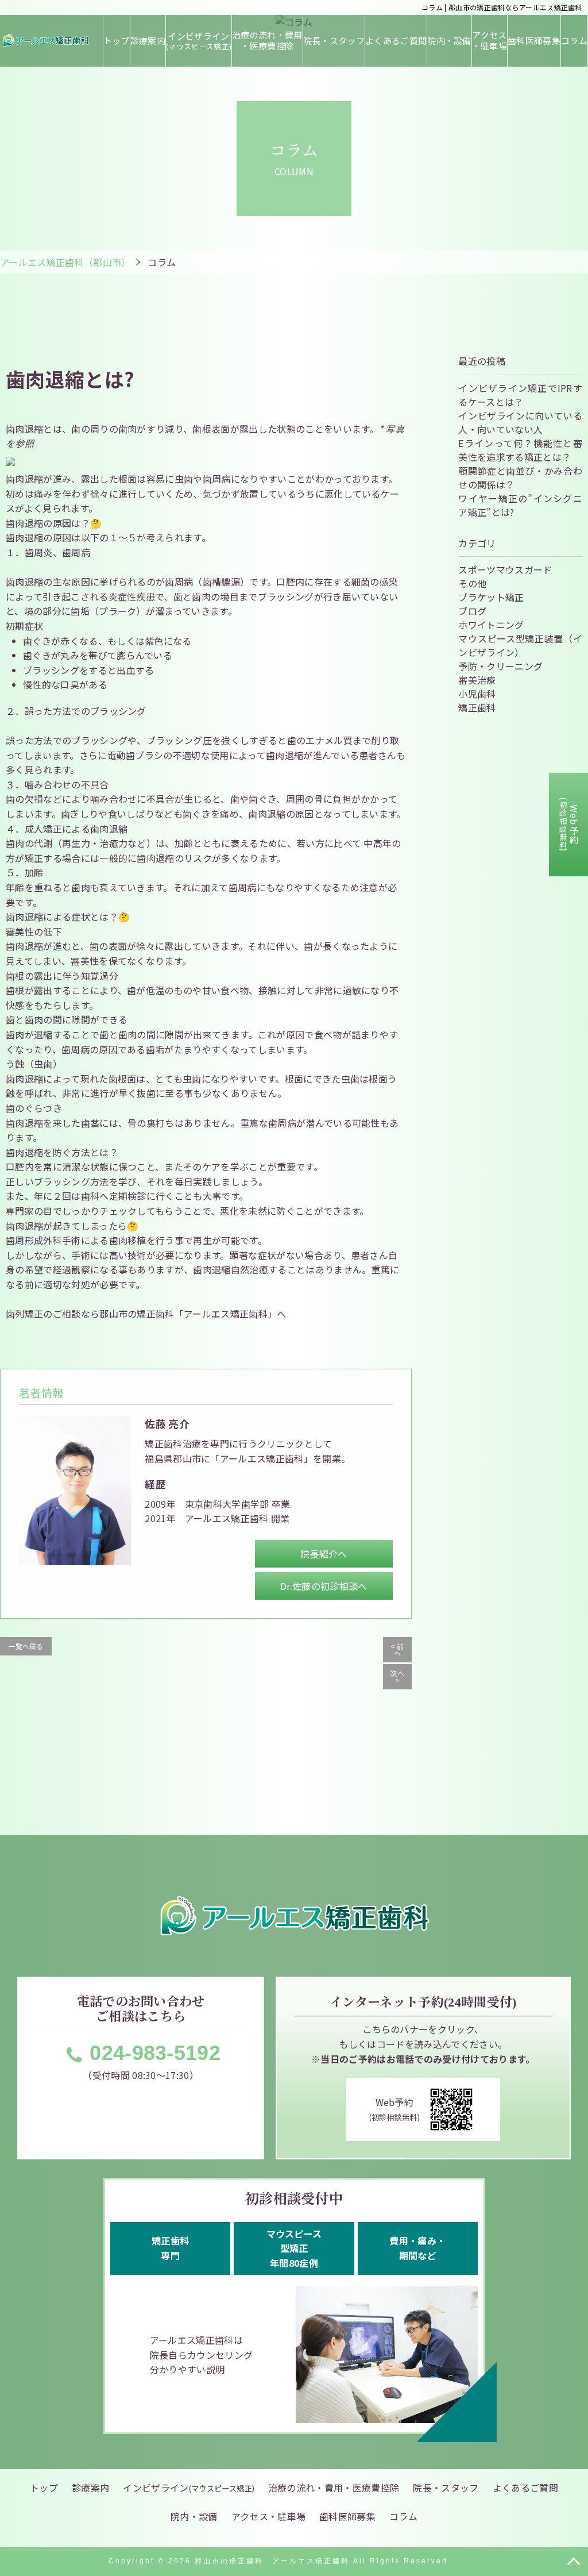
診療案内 (148, 41)
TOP (574, 2562)
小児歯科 (477, 694)
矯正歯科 (477, 707)
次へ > (397, 1676)
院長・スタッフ (334, 41)
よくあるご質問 (396, 41)
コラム (574, 41)
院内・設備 (449, 41)
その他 (472, 583)
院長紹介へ (324, 1554)
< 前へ (397, 1649)
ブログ (472, 611)
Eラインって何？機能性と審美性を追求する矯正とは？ (520, 450)
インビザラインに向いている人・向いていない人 (520, 422)
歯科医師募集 (534, 41)
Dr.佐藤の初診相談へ (324, 1586)
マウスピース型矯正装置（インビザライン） (520, 645)
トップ (117, 41)
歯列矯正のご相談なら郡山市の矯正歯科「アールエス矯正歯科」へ (146, 1314)
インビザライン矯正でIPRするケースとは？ (520, 395)
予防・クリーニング (500, 666)
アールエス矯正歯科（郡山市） (65, 262)
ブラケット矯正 (491, 597)
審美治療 (477, 680)
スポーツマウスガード (505, 569)
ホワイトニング (491, 625)
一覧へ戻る (26, 1646)
